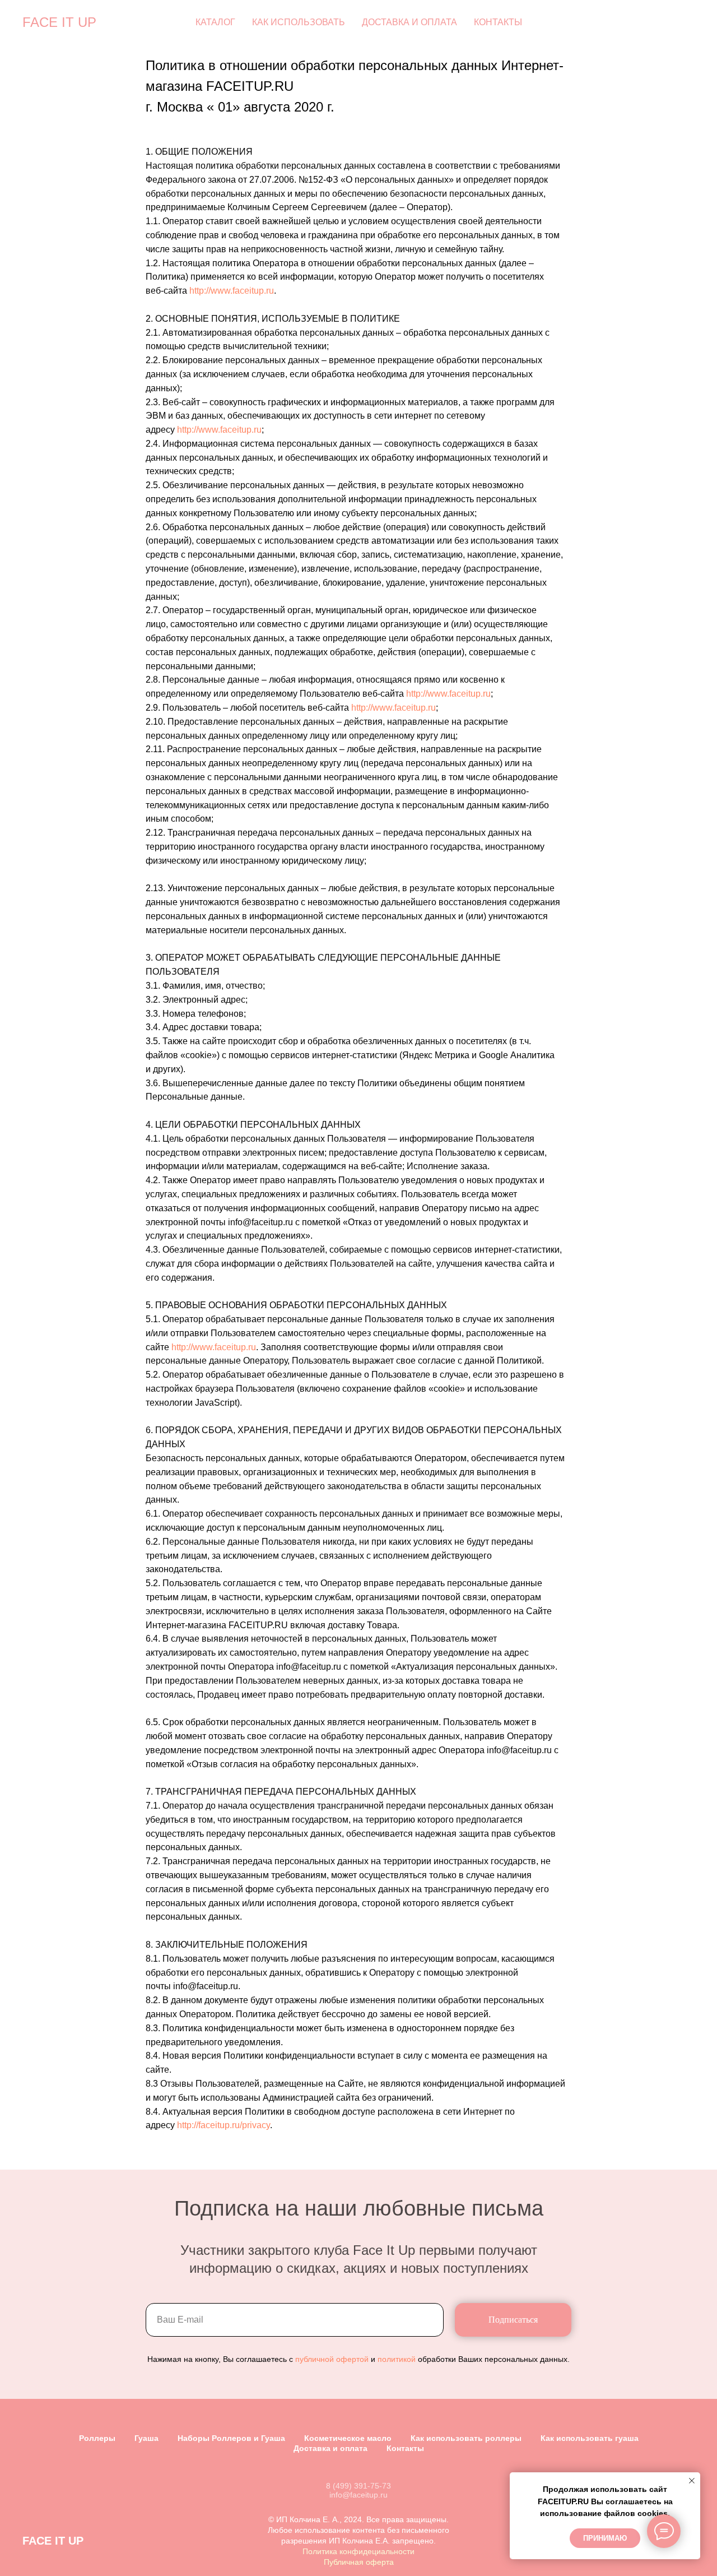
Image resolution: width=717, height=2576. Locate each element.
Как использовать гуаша (590, 2438)
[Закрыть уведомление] (692, 2481)
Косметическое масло (348, 2438)
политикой (397, 2359)
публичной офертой (332, 2359)
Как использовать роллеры (466, 2438)
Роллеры (97, 2438)
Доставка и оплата (409, 22)
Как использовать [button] (299, 22)
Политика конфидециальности (358, 2551)
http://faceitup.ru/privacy (224, 2125)
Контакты (498, 22)
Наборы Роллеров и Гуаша (231, 2438)
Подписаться (513, 2320)
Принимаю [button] (605, 2538)
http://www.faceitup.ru (232, 291)
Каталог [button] (215, 22)
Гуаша (146, 2438)
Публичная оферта (359, 2562)
